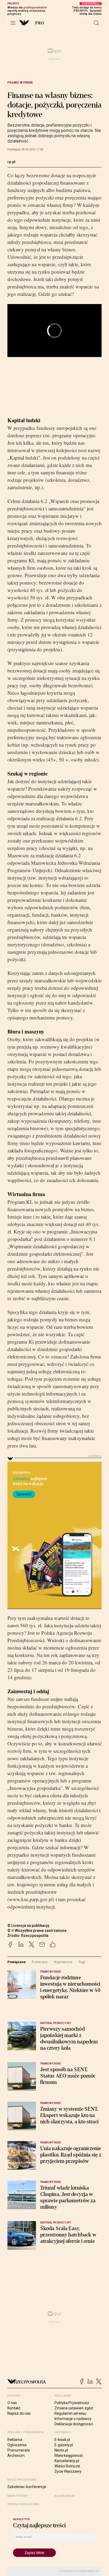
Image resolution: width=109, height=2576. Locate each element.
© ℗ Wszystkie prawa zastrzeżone (37, 1931)
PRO (40, 23)
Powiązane (17, 1962)
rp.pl (11, 162)
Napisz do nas (19, 2413)
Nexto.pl (61, 2450)
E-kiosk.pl (62, 2440)
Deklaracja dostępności (74, 2424)
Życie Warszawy (68, 2471)
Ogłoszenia (17, 2445)
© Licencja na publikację (29, 1926)
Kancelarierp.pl (67, 2461)
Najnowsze (63, 1962)
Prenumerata (19, 2450)
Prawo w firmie (20, 83)
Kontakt (14, 2408)
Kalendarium (65, 2496)
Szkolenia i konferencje (27, 2487)
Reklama (15, 2440)
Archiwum (16, 2455)
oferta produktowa (23, 2504)
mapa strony (18, 2496)
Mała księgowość (69, 2455)
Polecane (40, 1962)
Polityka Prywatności (72, 2403)
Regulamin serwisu (70, 2413)
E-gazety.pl (64, 2445)
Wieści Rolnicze (67, 2466)
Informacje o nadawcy (73, 2419)
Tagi (82, 1962)
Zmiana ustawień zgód (74, 2408)
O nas (12, 2403)
